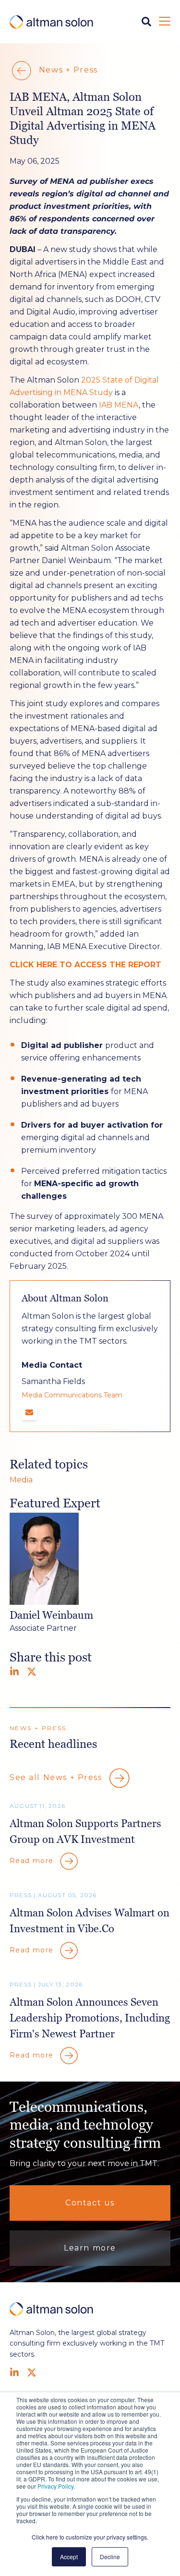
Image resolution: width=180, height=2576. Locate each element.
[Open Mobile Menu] (165, 22)
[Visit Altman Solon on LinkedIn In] (14, 2372)
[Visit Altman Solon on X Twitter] (32, 2372)
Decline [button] (110, 2557)
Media (21, 1480)
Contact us (90, 2203)
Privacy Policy (55, 2486)
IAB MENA (119, 405)
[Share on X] (32, 1672)
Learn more (90, 2248)
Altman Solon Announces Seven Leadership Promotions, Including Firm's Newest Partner (90, 2018)
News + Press (67, 70)
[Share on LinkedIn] (14, 1672)
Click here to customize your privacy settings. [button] (90, 2537)
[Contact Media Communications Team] (29, 1412)
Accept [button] (69, 2557)
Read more (33, 1861)
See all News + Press (57, 1777)
